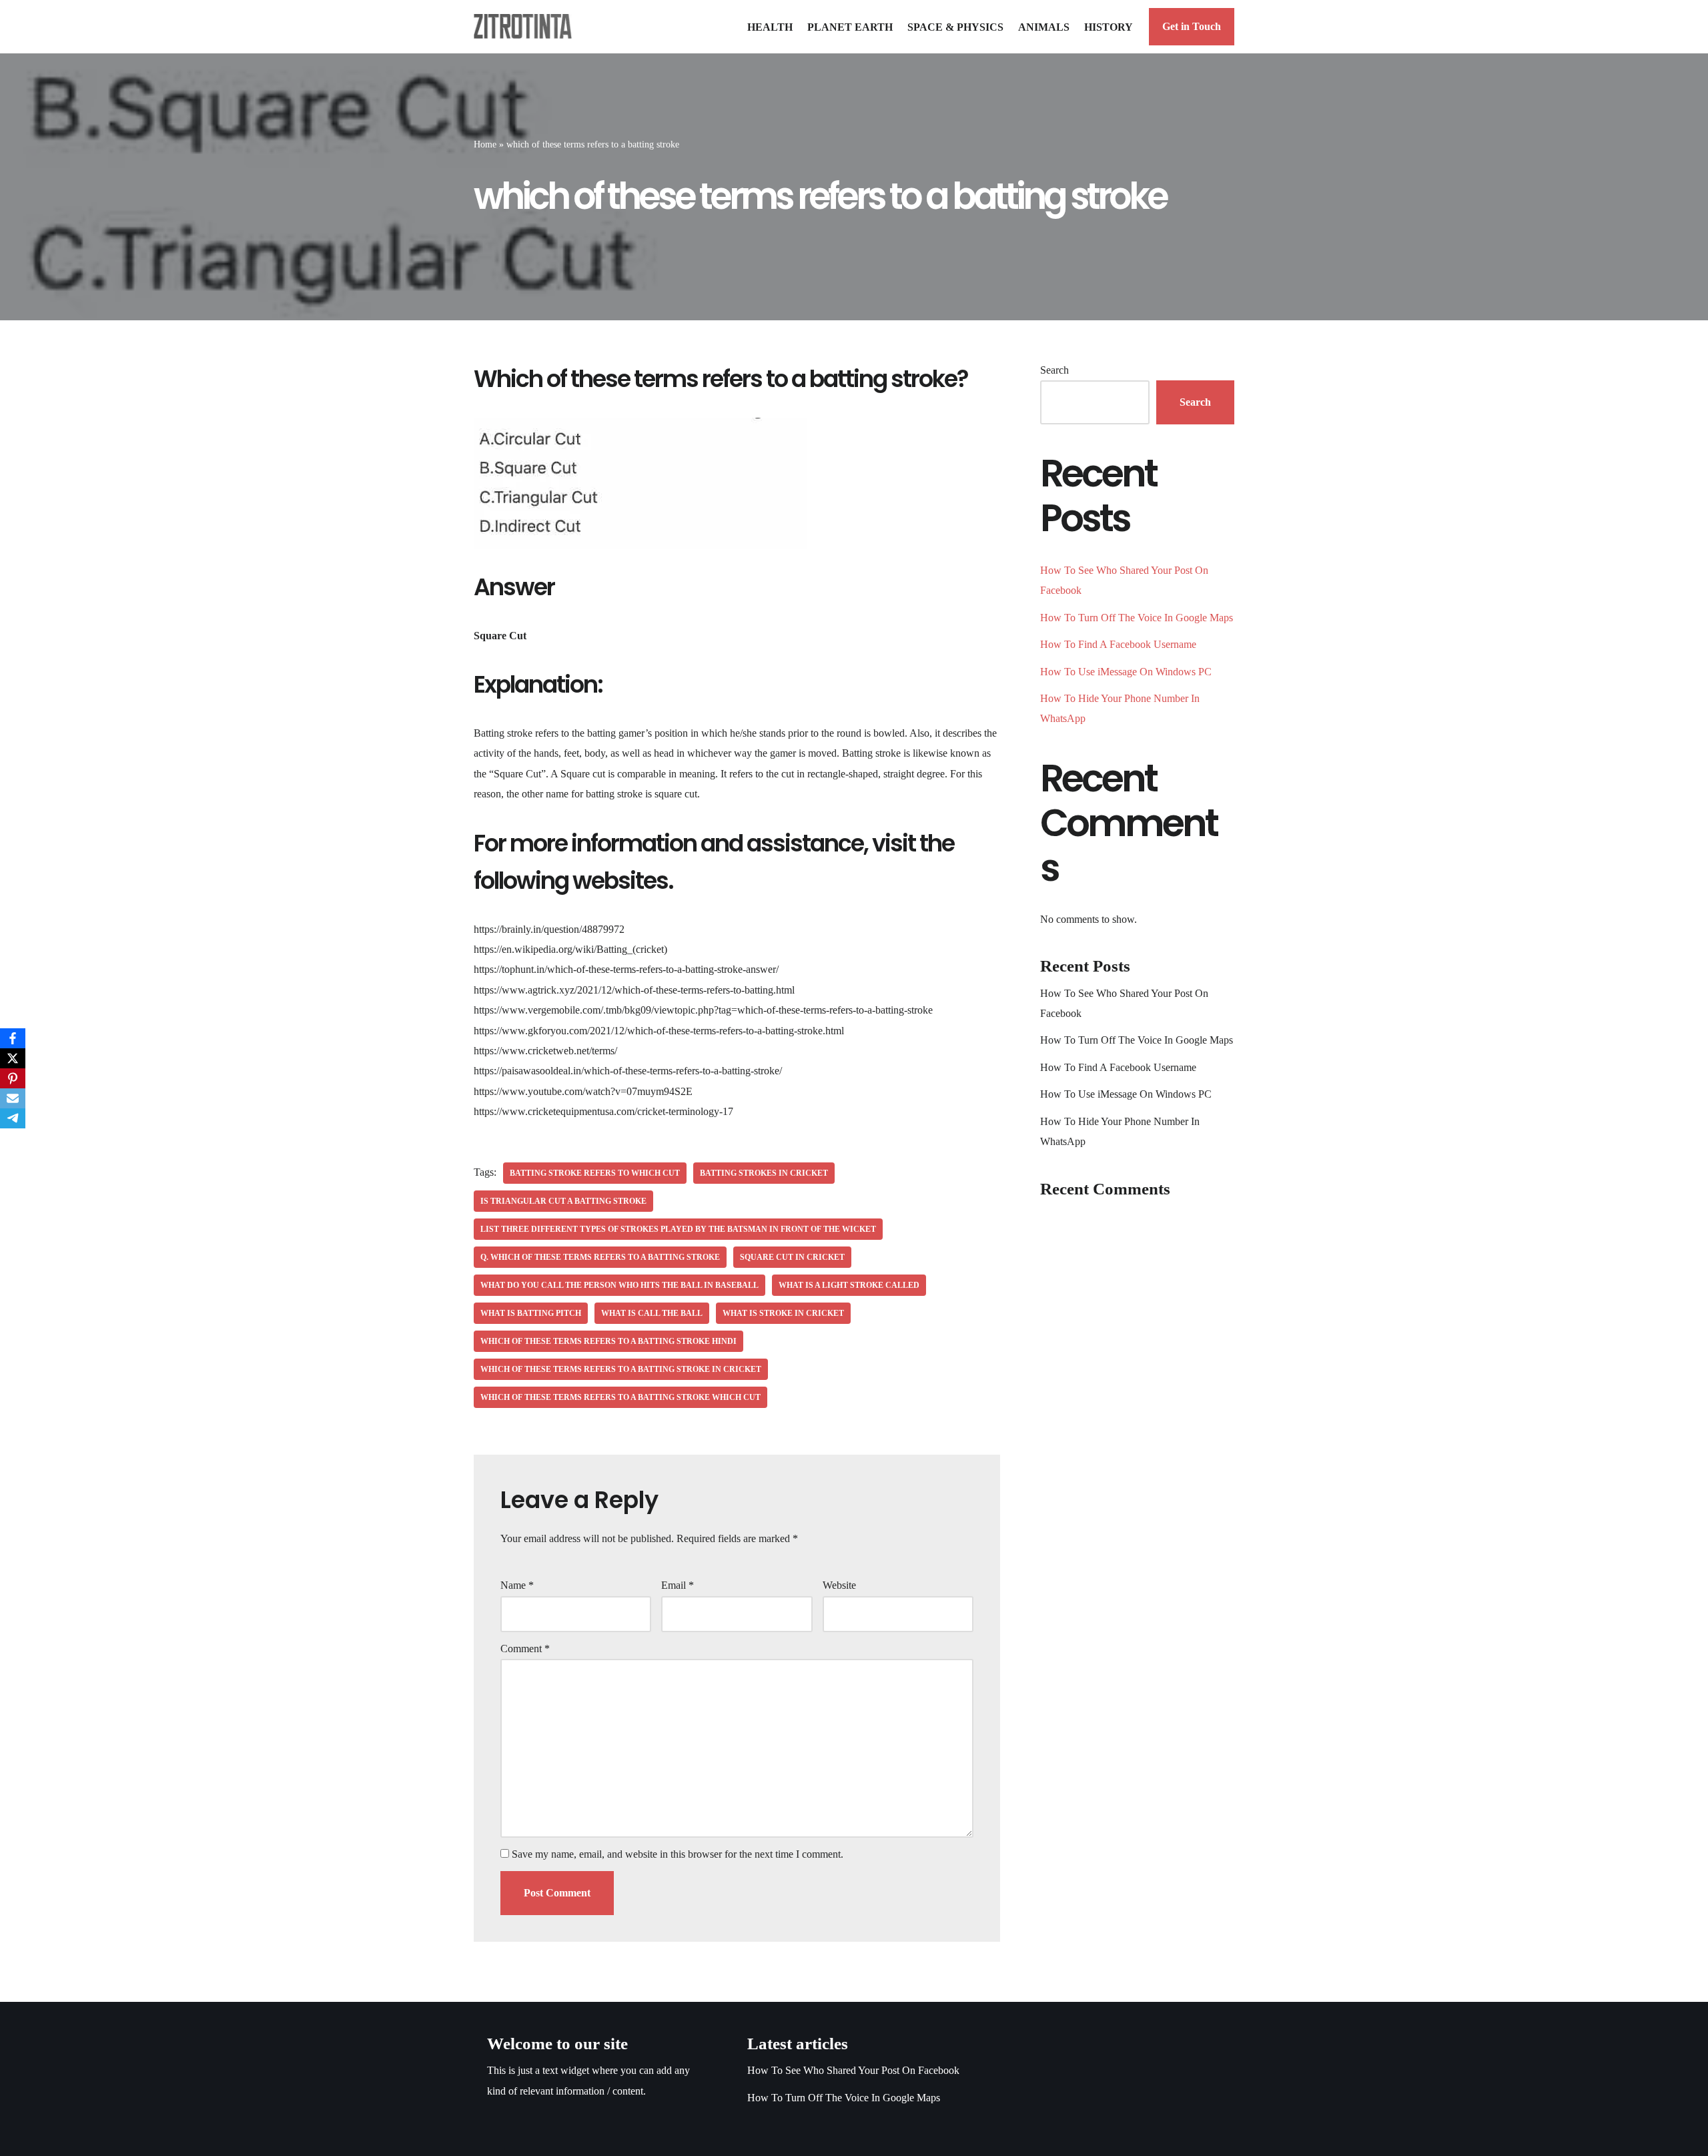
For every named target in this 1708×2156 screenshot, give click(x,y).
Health (770, 27)
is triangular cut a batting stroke (563, 1201)
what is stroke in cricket (783, 1313)
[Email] (13, 1098)
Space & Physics (955, 27)
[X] (13, 1058)
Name (517, 1585)
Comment (525, 1649)
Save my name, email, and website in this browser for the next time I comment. (678, 1854)
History (1109, 27)
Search (1054, 370)
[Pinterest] (13, 1078)
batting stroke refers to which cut (595, 1173)
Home (485, 144)
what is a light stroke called (849, 1285)
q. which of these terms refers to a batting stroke (600, 1257)
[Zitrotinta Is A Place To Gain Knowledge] (526, 26)
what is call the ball (652, 1313)
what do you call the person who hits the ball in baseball (619, 1285)
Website (839, 1585)
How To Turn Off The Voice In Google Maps (1137, 618)
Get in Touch (1192, 26)
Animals (1044, 27)
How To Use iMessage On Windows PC (1126, 672)
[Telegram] (13, 1118)
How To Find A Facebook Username (1118, 644)
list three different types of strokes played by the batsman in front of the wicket (678, 1229)
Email (678, 1585)
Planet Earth (850, 27)
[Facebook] (13, 1038)
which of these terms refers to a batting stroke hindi (608, 1341)
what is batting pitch (531, 1313)
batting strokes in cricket (764, 1173)
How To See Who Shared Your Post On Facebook (853, 2070)
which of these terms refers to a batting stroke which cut (620, 1397)
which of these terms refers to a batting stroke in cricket (621, 1369)
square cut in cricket (792, 1257)
